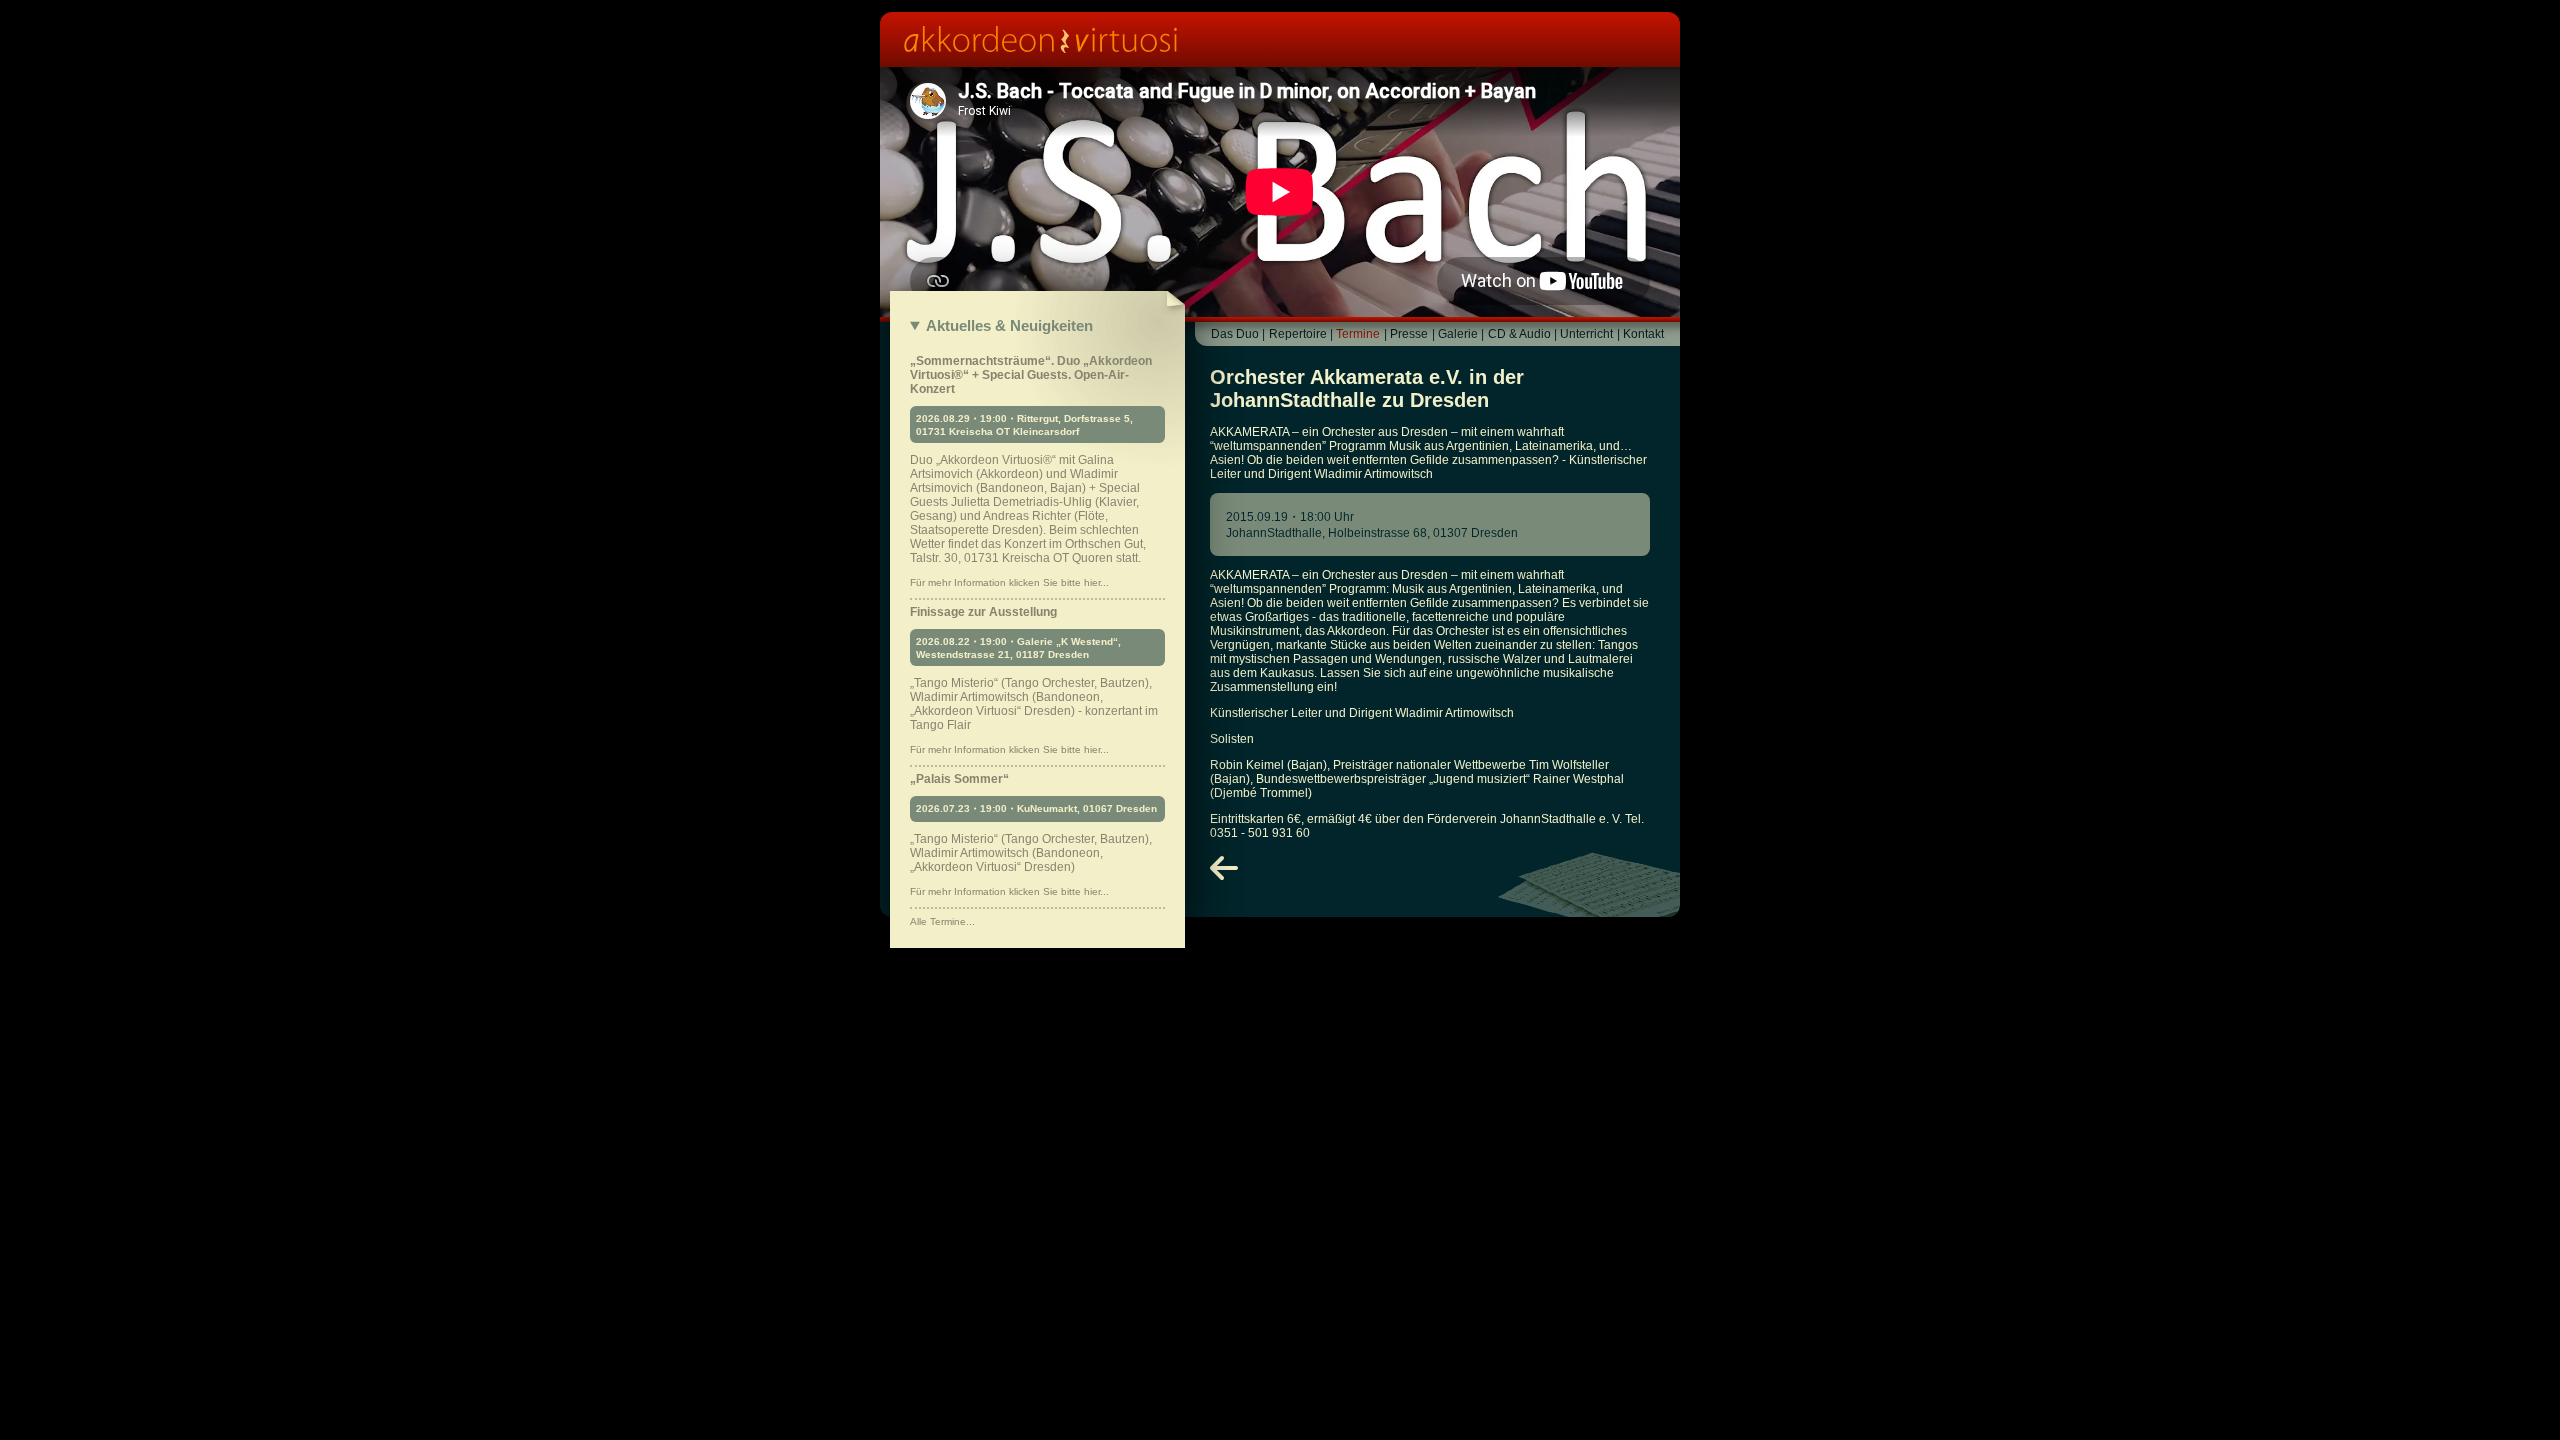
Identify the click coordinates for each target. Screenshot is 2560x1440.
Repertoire (1298, 334)
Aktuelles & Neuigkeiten (1009, 325)
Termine (1358, 334)
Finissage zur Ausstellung (1034, 680)
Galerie (1458, 334)
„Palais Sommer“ (1033, 834)
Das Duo (1235, 334)
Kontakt (1643, 334)
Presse (1409, 334)
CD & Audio (1519, 334)
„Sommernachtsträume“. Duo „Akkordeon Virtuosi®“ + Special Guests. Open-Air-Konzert (1031, 471)
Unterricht (1586, 334)
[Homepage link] (1280, 39)
